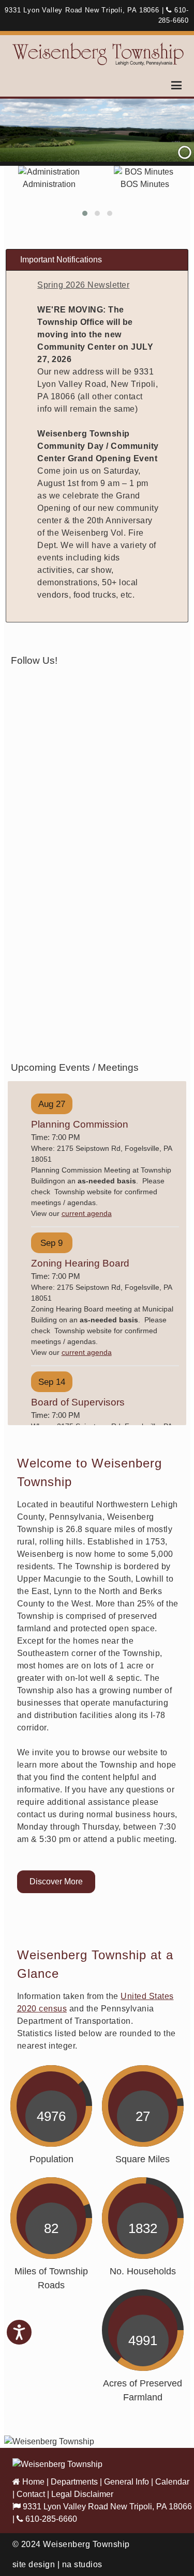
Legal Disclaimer (82, 2494)
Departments (74, 2482)
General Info (126, 2482)
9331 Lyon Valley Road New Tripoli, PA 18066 (106, 2507)
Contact (31, 2494)
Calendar (172, 2482)
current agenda (87, 1213)
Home (32, 2482)
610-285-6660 (50, 2519)
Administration (49, 184)
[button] (85, 213)
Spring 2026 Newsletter (83, 285)
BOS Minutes (145, 184)
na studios (82, 2564)
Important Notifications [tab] (61, 260)
